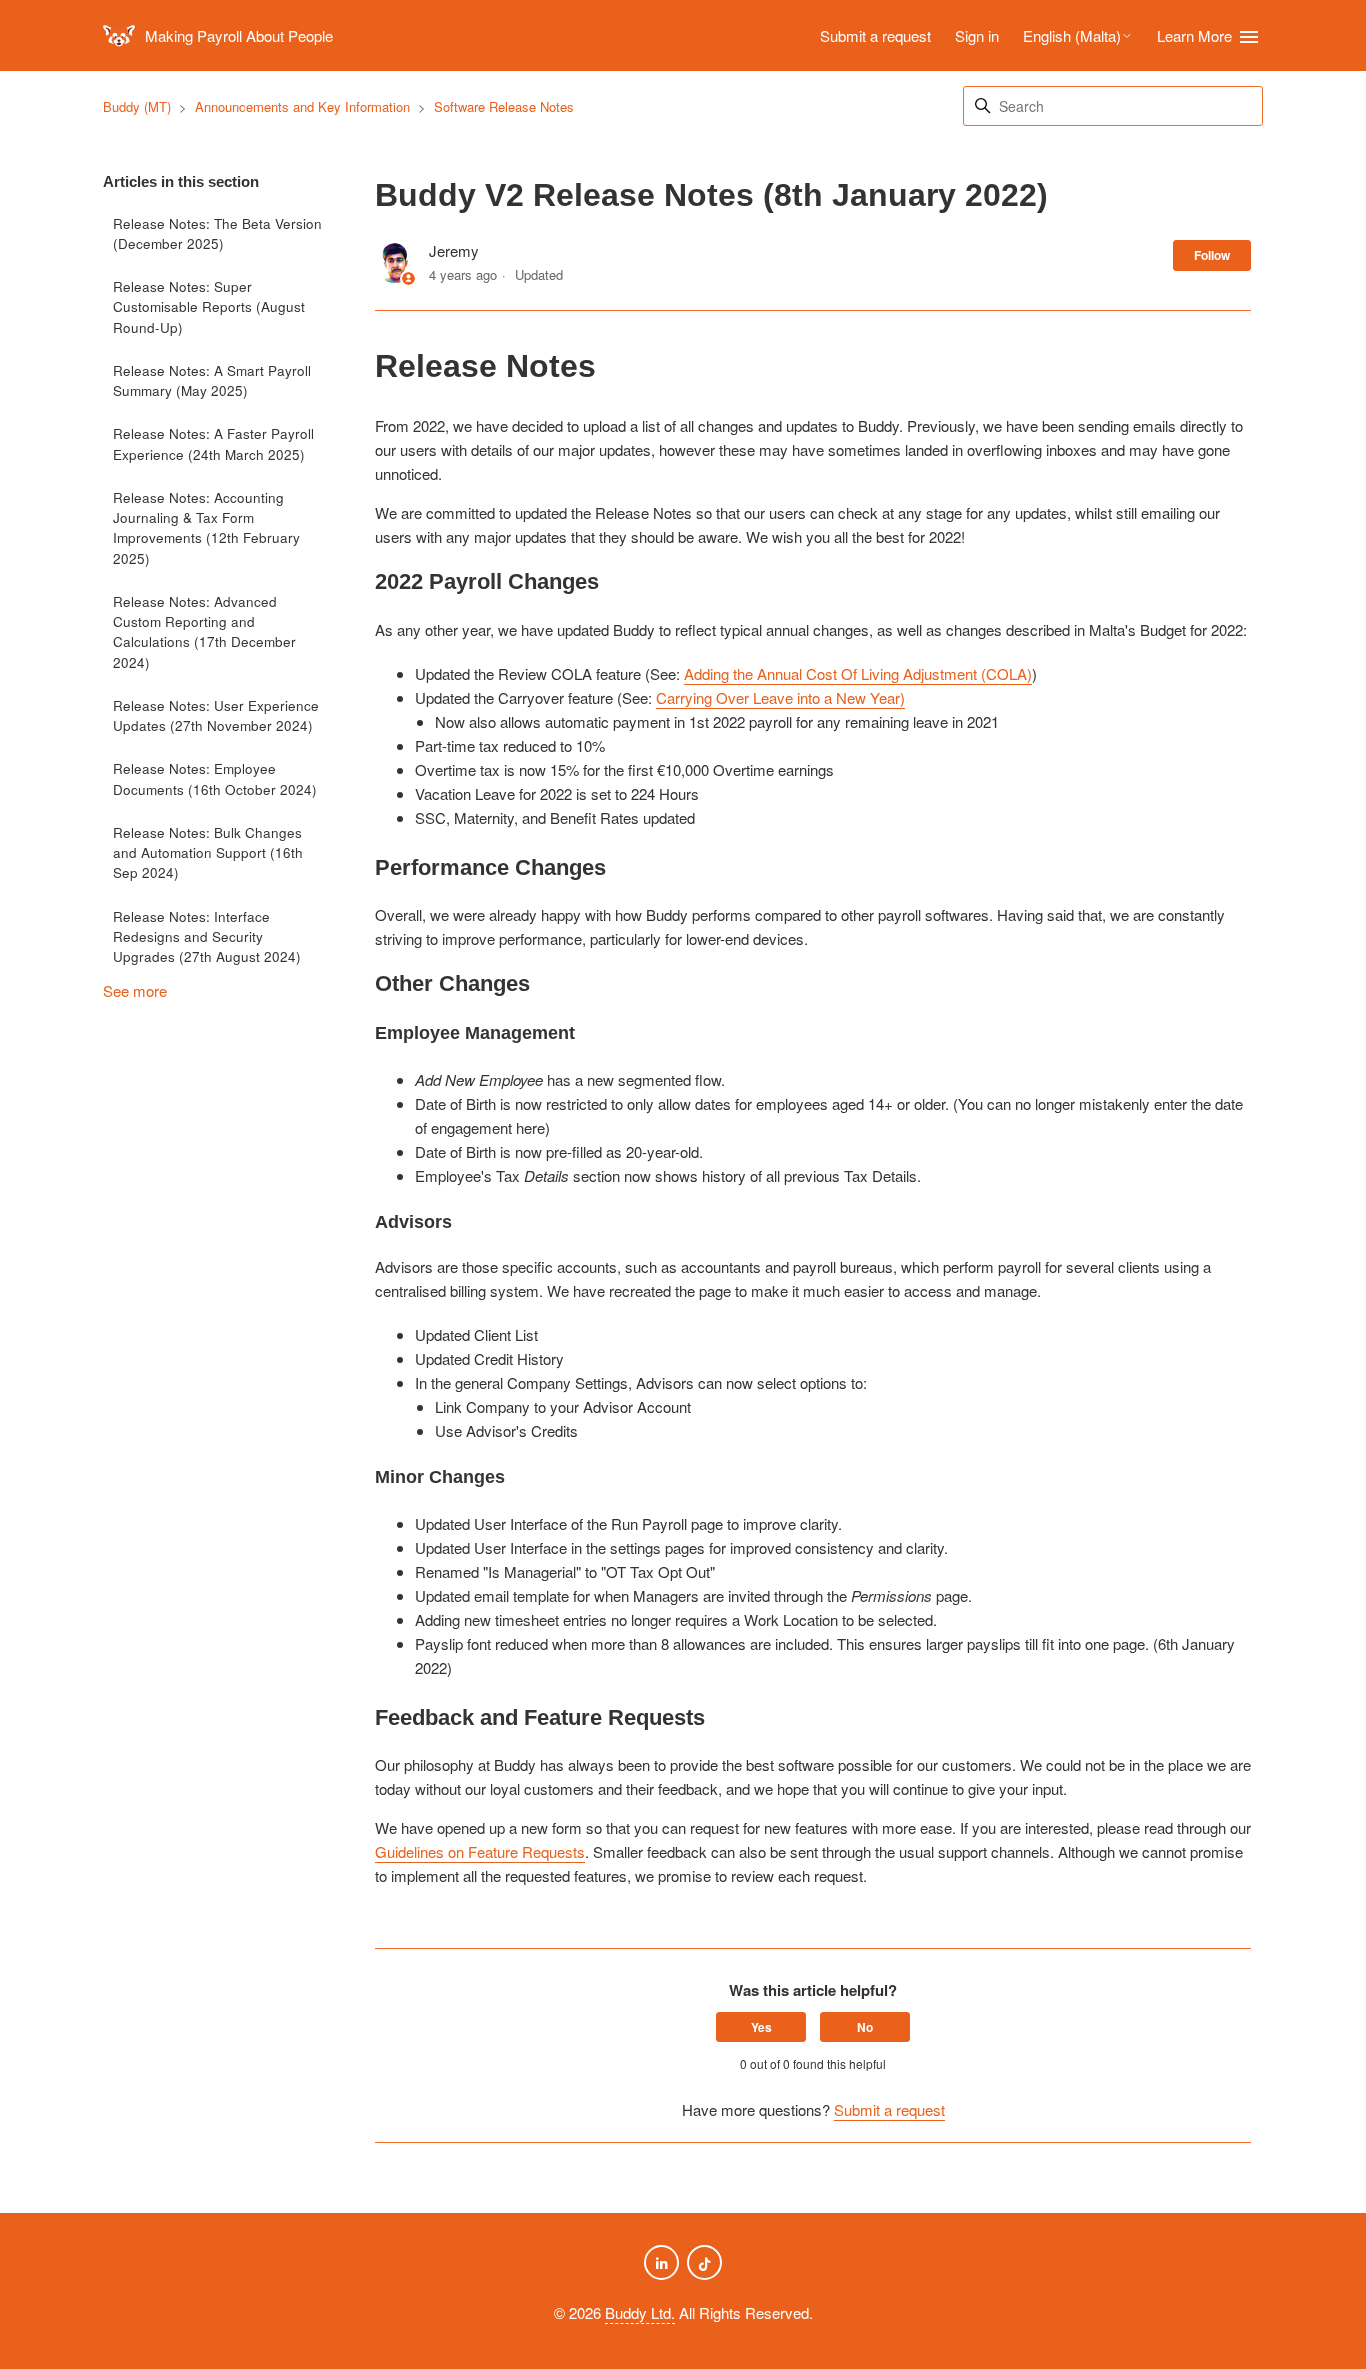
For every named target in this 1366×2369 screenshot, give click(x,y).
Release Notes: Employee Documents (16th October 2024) (215, 778)
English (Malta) (1072, 35)
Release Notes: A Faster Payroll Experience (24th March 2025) (213, 443)
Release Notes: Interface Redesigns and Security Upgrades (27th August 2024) (207, 937)
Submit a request (875, 35)
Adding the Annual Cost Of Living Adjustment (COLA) (858, 673)
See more (135, 990)
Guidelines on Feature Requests (480, 1851)
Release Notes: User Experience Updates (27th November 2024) (216, 715)
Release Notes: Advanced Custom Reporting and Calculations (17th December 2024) (204, 632)
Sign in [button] (977, 35)
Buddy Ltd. (640, 2312)
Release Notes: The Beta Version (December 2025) (217, 233)
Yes (761, 2027)
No (865, 2027)
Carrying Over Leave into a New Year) (780, 697)
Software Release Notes (504, 106)
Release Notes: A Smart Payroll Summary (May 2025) (212, 380)
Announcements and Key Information (302, 106)
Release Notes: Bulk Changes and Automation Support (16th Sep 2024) (208, 853)
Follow (1212, 255)
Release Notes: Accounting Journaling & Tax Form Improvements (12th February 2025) (206, 528)
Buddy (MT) (137, 106)
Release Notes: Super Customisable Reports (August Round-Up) (209, 307)
